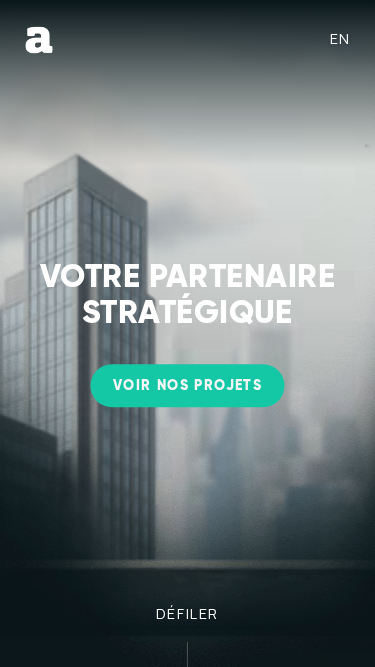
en (340, 38)
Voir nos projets (187, 387)
